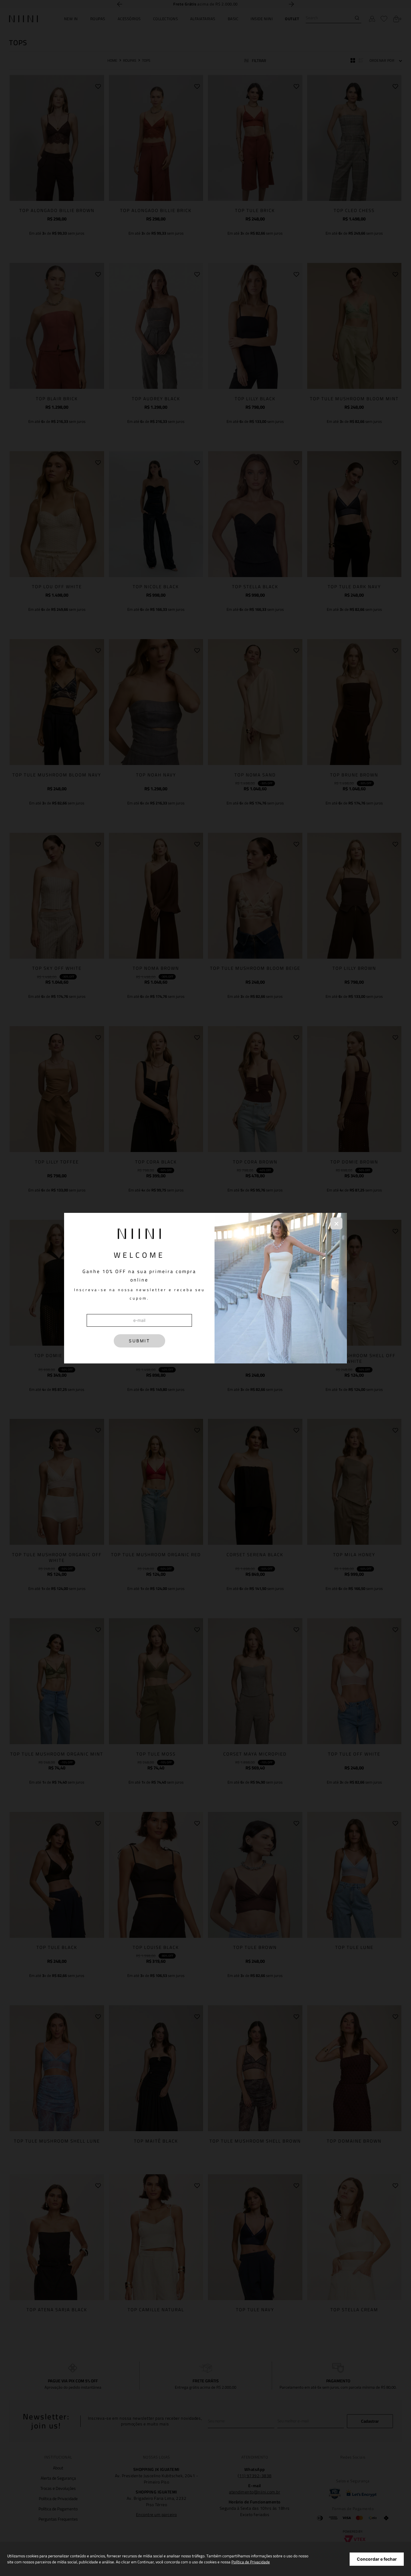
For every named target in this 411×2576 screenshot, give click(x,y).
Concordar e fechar (377, 2559)
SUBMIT (139, 1341)
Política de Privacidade (251, 2562)
